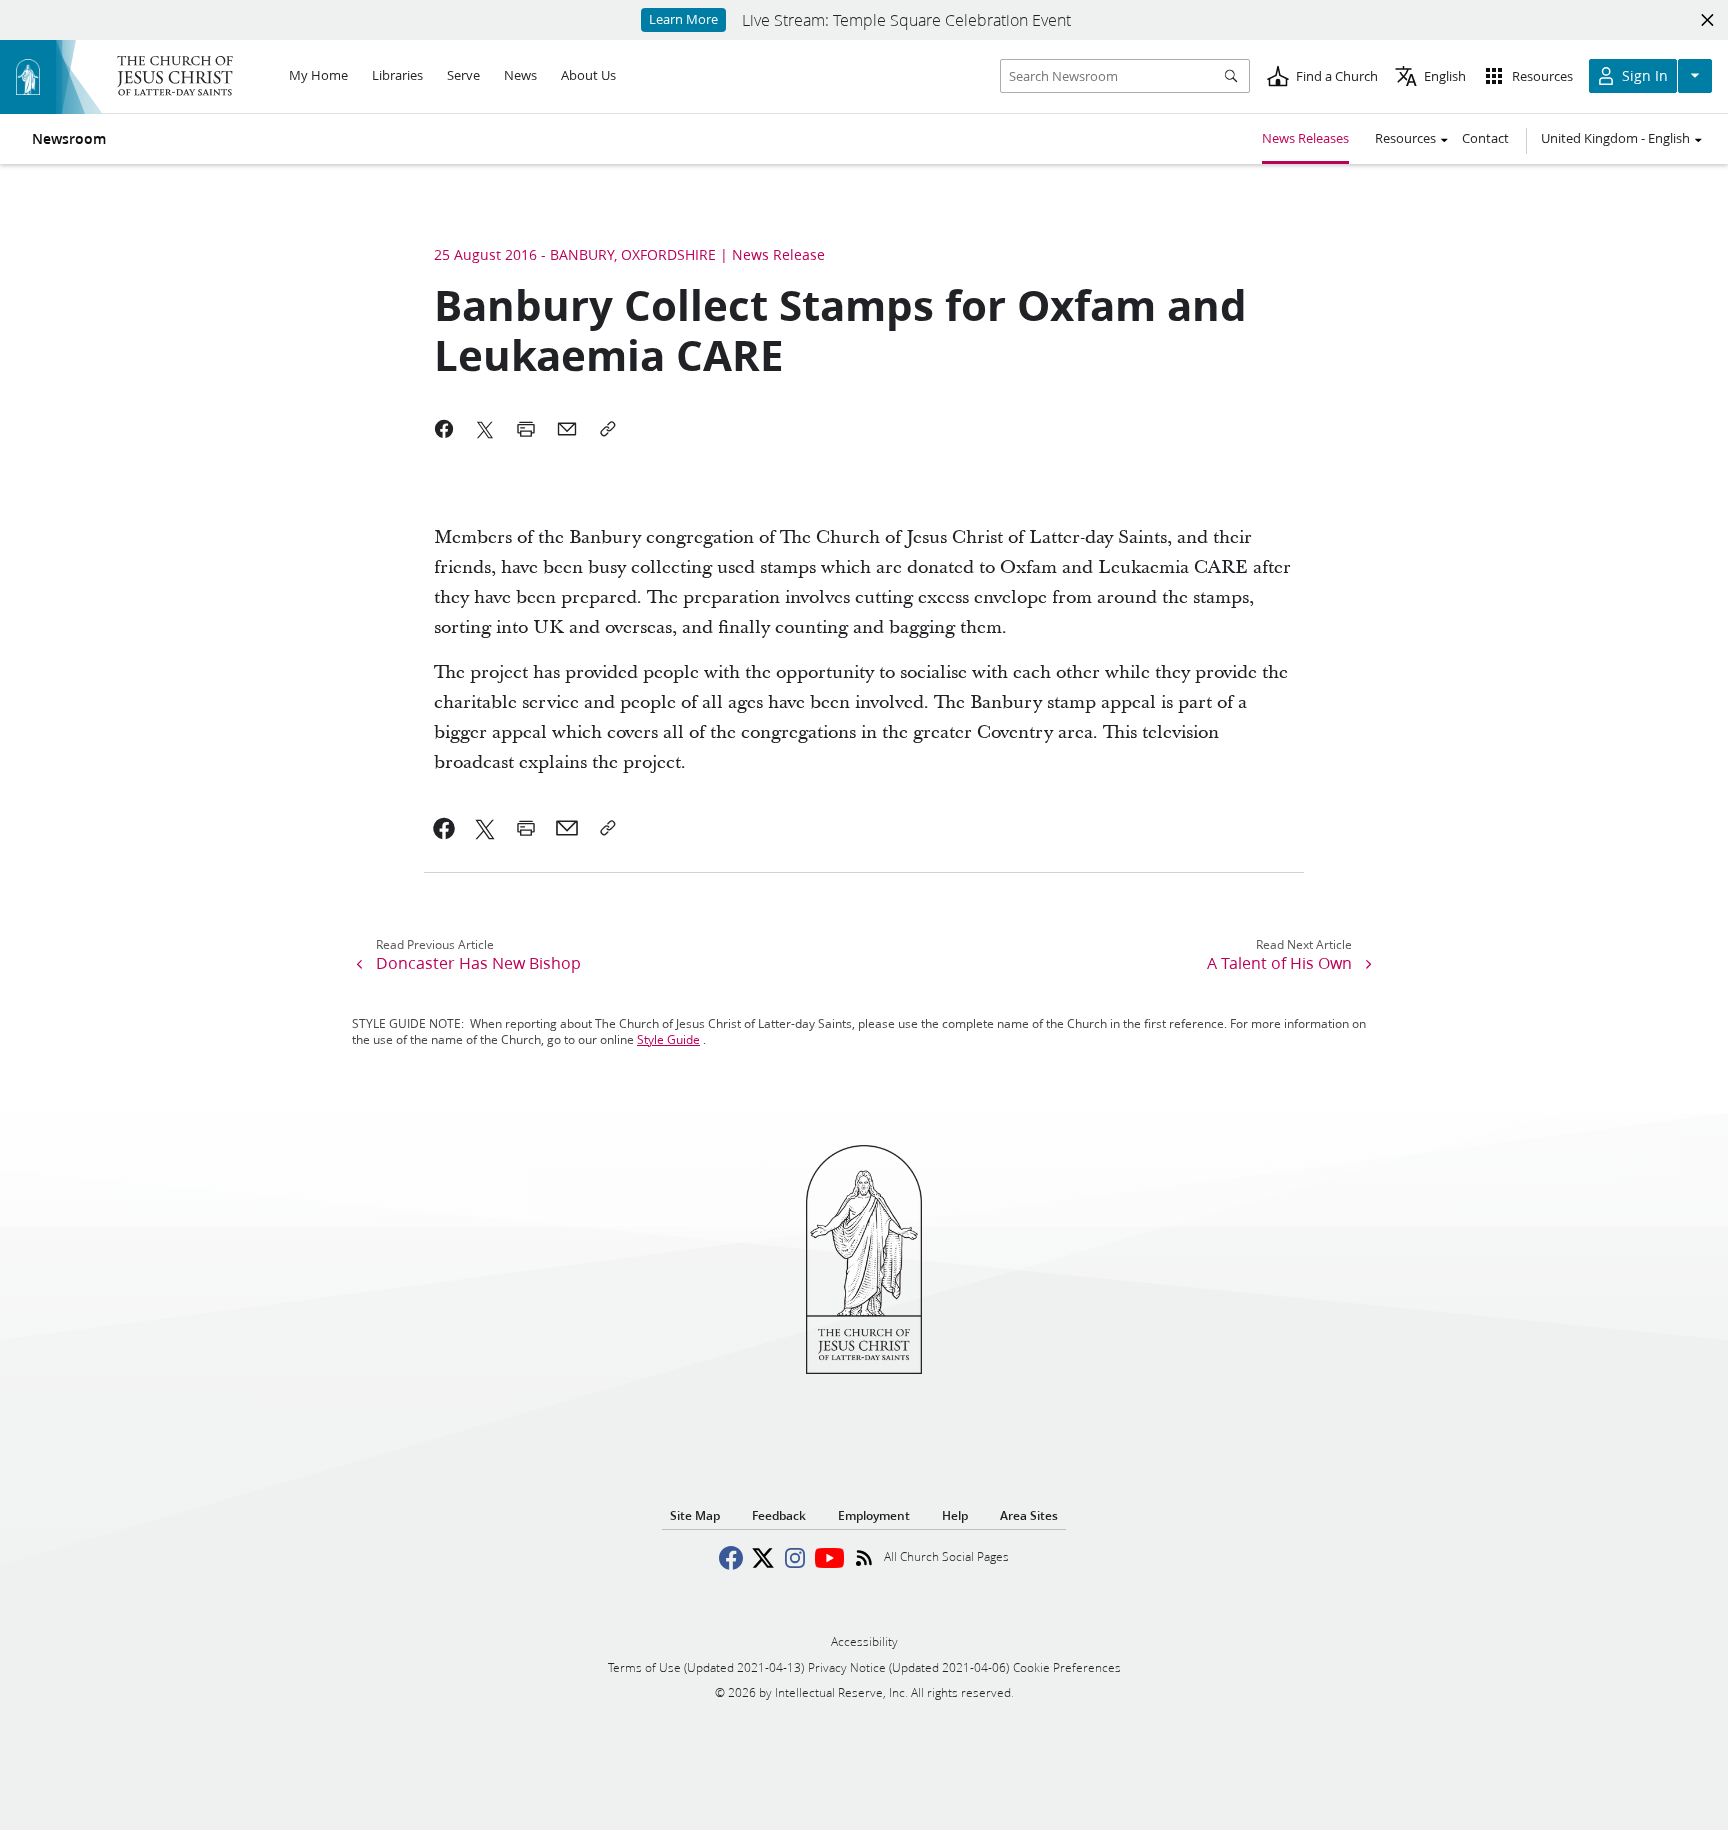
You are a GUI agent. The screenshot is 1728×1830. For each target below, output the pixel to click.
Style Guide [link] (668, 1039)
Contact (1485, 138)
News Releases (1305, 138)
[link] (444, 828)
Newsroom (69, 139)
